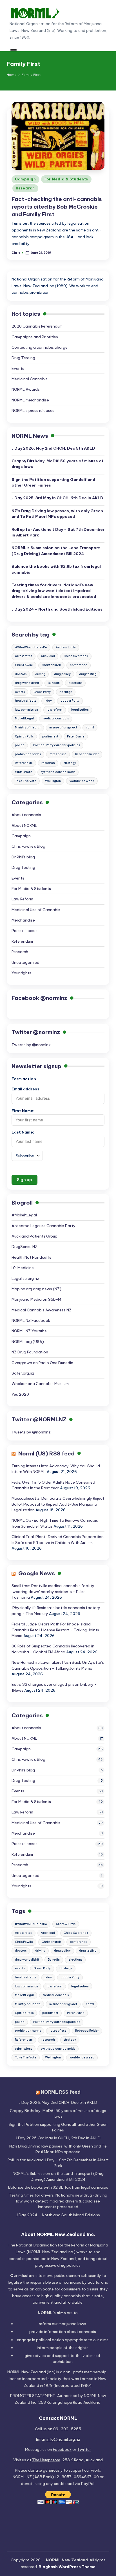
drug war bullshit (27, 683)
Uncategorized (25, 962)
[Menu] (13, 49)
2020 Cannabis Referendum (37, 326)
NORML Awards (26, 389)
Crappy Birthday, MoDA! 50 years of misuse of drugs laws (58, 464)
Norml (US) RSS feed (46, 1453)
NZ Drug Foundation (30, 1352)
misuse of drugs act (63, 727)
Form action (24, 1079)
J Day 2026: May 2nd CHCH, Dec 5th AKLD (53, 448)
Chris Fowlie (24, 665)
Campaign (25, 179)
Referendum (24, 763)
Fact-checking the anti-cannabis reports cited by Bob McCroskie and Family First (57, 207)
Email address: (26, 1089)
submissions (24, 772)
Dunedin (54, 683)
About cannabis (26, 815)
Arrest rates (24, 656)
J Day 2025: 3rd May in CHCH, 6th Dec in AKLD (57, 498)
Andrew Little (66, 647)
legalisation (80, 710)
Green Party (42, 692)
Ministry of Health (28, 727)
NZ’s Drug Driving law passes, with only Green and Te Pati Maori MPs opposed (57, 514)
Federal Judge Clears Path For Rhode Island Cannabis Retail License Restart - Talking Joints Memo (55, 1630)
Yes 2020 (20, 1394)
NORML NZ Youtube (29, 1331)
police (20, 745)
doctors (21, 674)
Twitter (84, 2449)
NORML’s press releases (33, 410)
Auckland (48, 656)
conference (79, 665)
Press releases (24, 931)
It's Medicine (23, 1268)
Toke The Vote (26, 781)
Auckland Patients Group (34, 1236)
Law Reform (22, 899)
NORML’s (56, 551)
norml (90, 727)
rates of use (58, 754)
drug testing (88, 674)
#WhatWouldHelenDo (31, 647)
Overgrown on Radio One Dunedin (42, 1363)
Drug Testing (23, 358)
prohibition (63, 2361)
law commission (26, 710)
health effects (25, 701)
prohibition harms (28, 754)
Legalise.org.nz (25, 1278)
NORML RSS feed (61, 2092)
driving (40, 674)
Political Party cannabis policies (57, 745)
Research (25, 188)
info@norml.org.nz (63, 2439)
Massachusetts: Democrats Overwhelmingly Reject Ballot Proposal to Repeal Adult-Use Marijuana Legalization (58, 1504)
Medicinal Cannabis (30, 379)
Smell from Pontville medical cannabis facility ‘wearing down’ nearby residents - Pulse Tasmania (53, 1591)
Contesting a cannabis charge (40, 347)
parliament (50, 736)
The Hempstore (46, 2460)
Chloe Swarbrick (76, 656)
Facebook (62, 2449)
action (58, 2340)
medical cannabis (56, 718)
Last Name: (23, 1132)
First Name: (23, 1111)
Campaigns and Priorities (35, 337)
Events (18, 368)
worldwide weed (82, 781)
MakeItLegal (24, 718)
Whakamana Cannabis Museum (40, 1384)
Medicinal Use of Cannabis (36, 910)
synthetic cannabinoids (58, 772)
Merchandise (23, 920)
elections (75, 683)
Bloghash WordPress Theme (67, 2567)
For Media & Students (66, 179)
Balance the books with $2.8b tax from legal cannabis (56, 569)
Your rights (21, 973)
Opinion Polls (24, 736)
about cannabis (81, 2332)
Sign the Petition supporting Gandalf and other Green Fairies (53, 482)
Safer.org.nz (23, 1373)
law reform (55, 710)
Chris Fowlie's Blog (28, 846)
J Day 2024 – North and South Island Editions (57, 609)
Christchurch (51, 665)
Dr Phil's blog (23, 857)
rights (83, 2348)
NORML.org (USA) (28, 1342)
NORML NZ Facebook (31, 1320)
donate (35, 2470)
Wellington (53, 781)
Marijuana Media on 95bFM (36, 1299)
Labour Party (70, 701)
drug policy (62, 674)
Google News (37, 1573)
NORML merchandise (30, 400)
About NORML (24, 825)
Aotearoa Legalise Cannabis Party (43, 1226)
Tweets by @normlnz (31, 1045)
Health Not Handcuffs (31, 1257)
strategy (70, 763)
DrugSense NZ (24, 1247)
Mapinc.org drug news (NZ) (36, 1289)
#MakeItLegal (24, 1215)
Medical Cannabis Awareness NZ (42, 1310)
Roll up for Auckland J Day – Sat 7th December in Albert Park (58, 532)
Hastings (66, 692)
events (20, 692)
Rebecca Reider (87, 754)
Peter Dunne (76, 736)
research (48, 763)
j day (48, 701)
